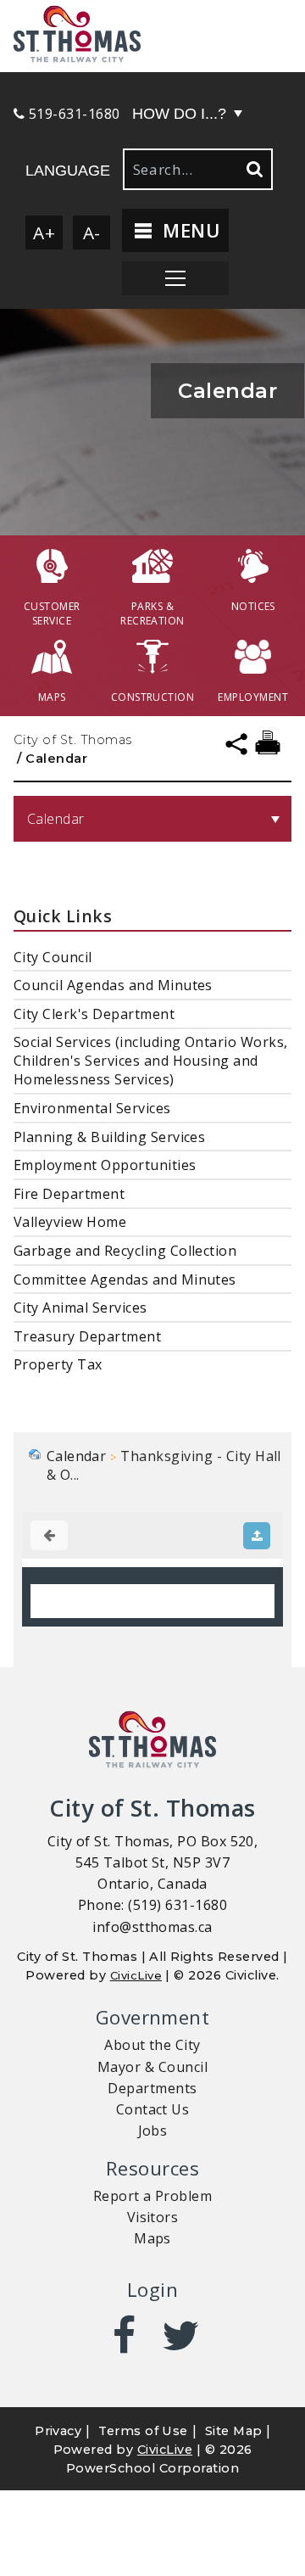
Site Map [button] (234, 2431)
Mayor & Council (152, 2067)
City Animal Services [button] (80, 1308)
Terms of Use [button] (143, 2431)
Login (152, 2290)
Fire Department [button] (69, 1194)
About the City (152, 2045)
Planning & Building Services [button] (109, 1137)
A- (92, 232)
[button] (152, 36)
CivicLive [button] (165, 2450)
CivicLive (136, 1975)
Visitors (153, 2217)
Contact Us (153, 2109)
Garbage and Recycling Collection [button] (125, 1251)
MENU (189, 230)
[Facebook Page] (124, 2336)
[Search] (253, 169)
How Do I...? (179, 114)
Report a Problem (153, 2196)
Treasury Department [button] (87, 1336)
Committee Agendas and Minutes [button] (125, 1280)
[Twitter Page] (181, 2336)
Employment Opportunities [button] (105, 1165)
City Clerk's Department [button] (94, 1014)
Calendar (56, 819)
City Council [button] (53, 957)
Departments (152, 2088)
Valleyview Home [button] (70, 1222)
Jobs (153, 2131)
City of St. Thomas (73, 740)
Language (68, 171)
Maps (152, 2238)
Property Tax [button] (58, 1364)
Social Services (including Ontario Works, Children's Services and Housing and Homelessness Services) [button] (151, 1061)
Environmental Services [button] (92, 1108)
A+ (44, 232)
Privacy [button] (58, 2431)
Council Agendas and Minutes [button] (113, 985)
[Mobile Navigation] (175, 278)
